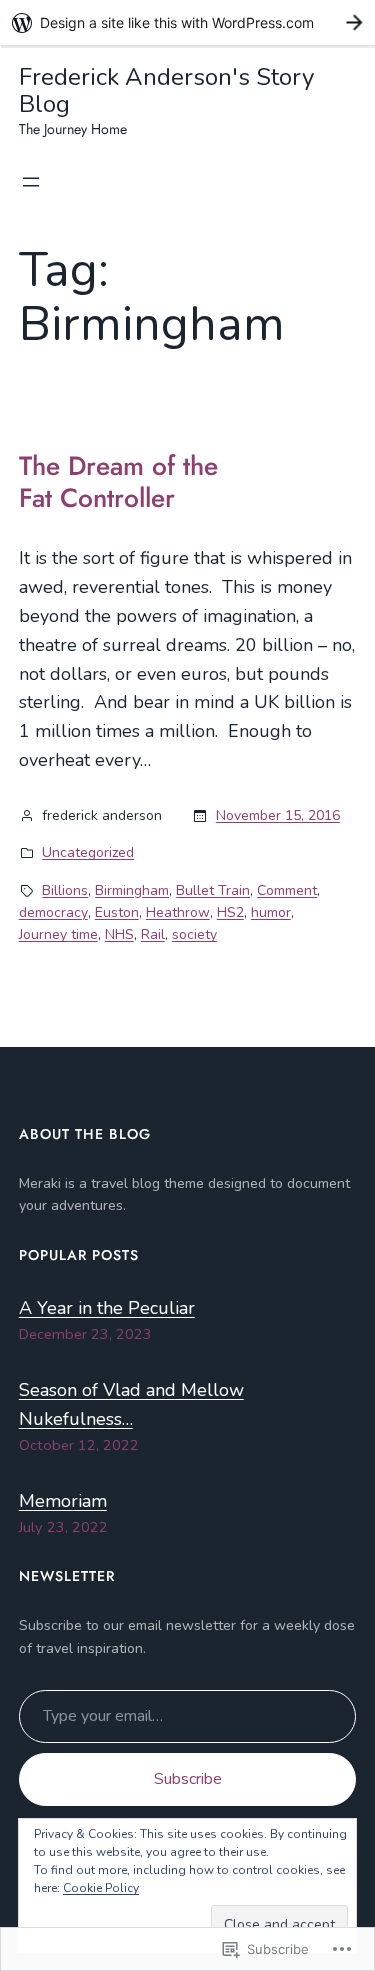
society (194, 934)
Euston (117, 912)
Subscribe (188, 1779)
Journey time (58, 934)
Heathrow (178, 912)
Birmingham (132, 890)
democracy (53, 912)
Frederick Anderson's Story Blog (166, 90)
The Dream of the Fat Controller (118, 482)
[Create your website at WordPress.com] (187, 22)
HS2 (230, 912)
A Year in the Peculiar (107, 1308)
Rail (153, 934)
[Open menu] (31, 182)
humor (271, 912)
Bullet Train (213, 890)
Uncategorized (88, 852)
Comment (287, 890)
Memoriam (63, 1501)
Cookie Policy (101, 1888)
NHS (119, 934)
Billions (65, 890)
